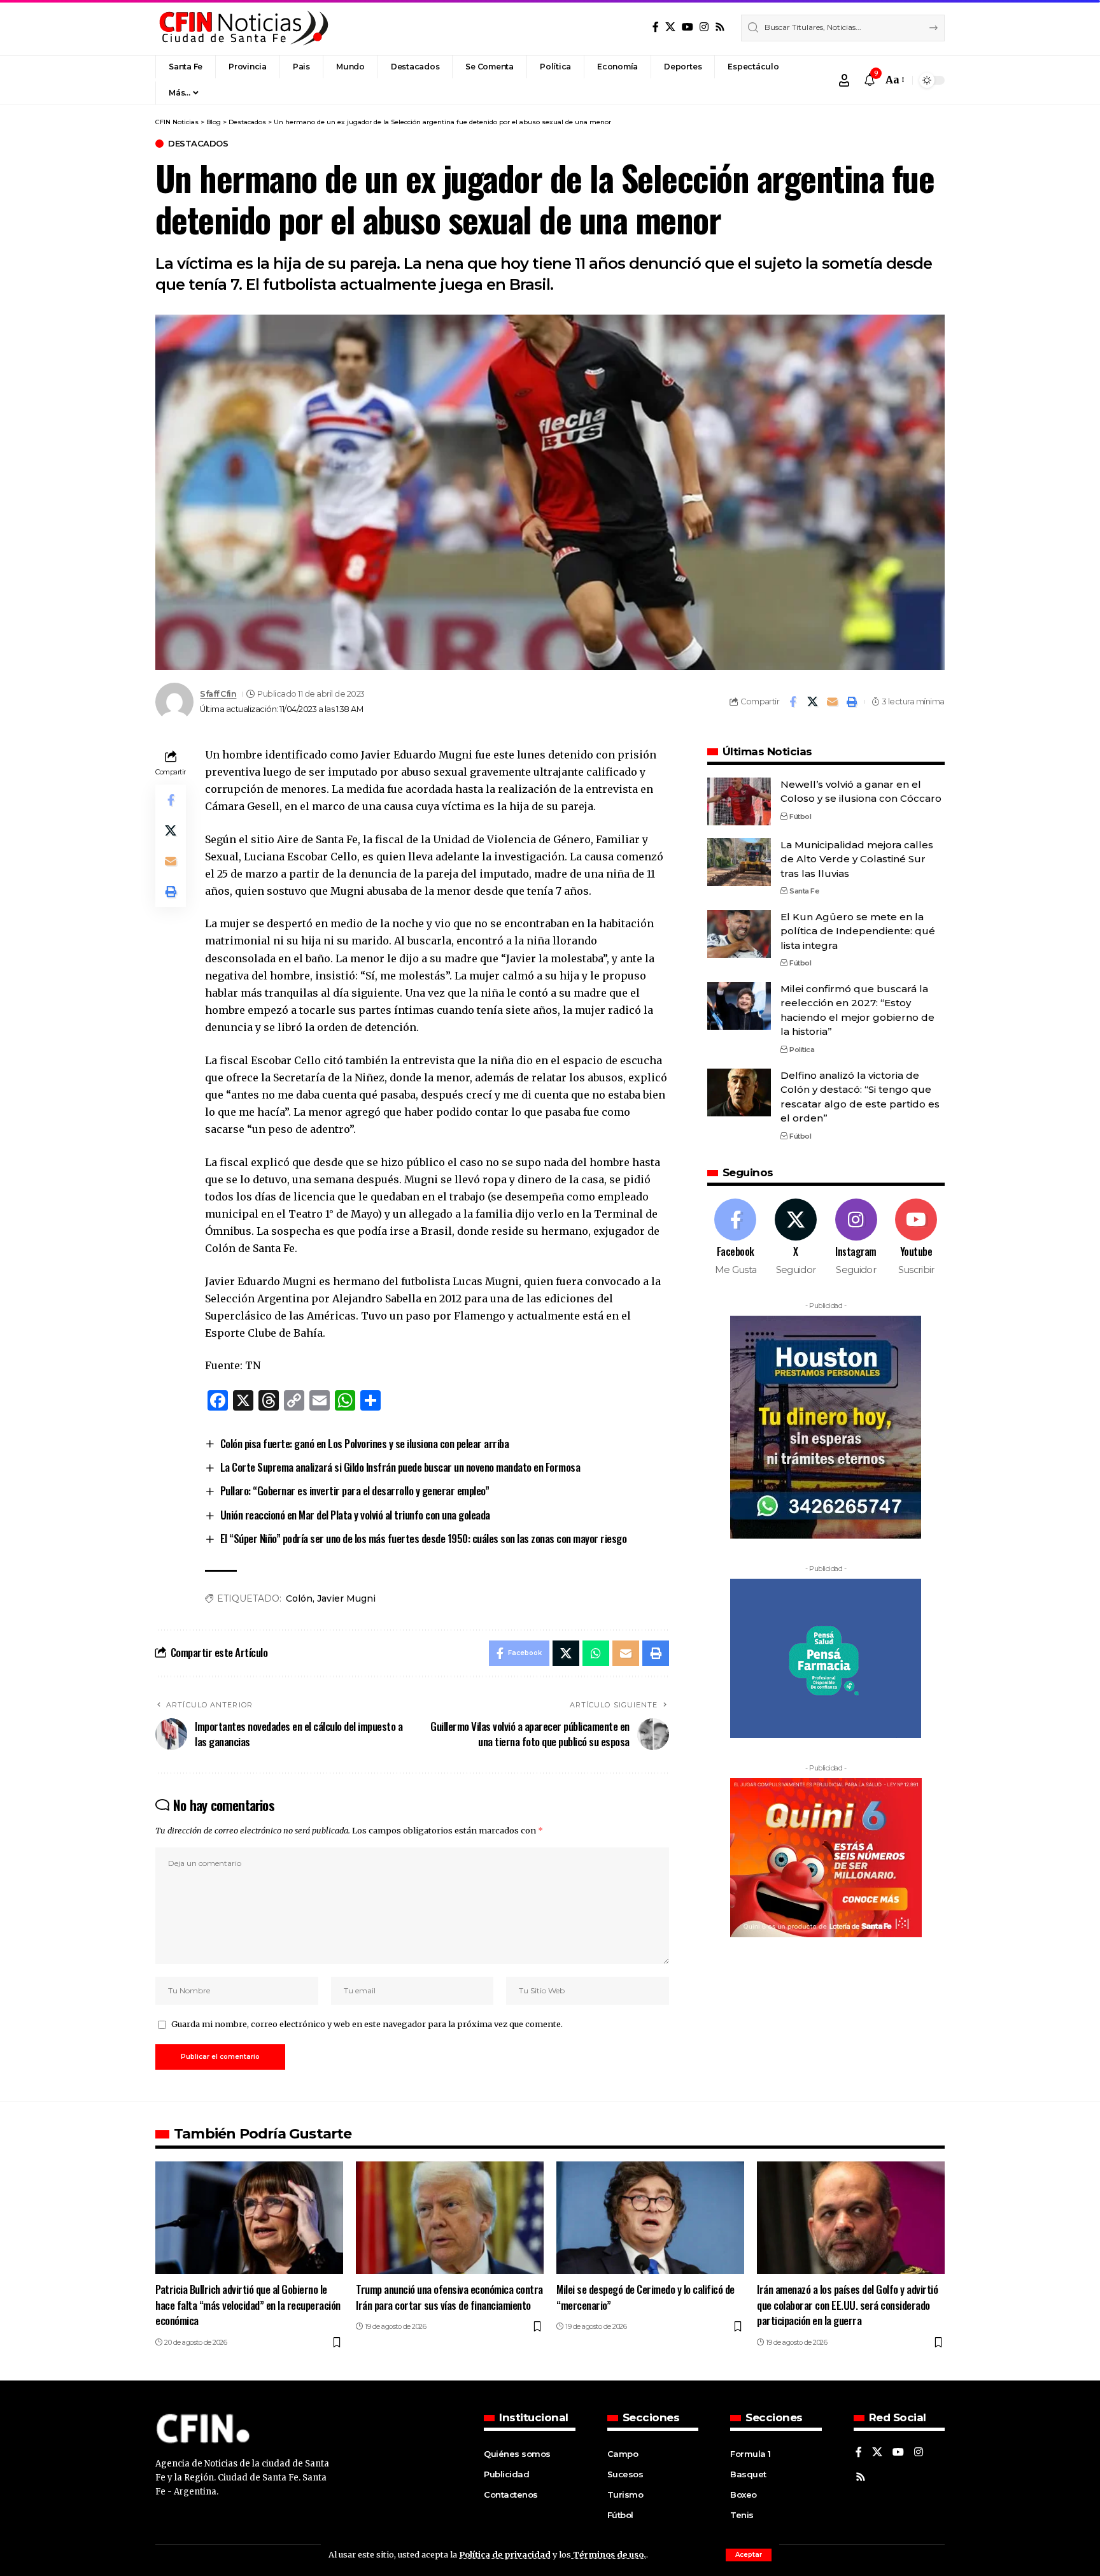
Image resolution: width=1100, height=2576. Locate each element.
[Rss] (720, 27)
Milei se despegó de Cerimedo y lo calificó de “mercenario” (645, 2297)
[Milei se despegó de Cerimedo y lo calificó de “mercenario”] (650, 2218)
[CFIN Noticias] (243, 28)
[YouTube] (687, 27)
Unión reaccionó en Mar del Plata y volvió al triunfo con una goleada (355, 1515)
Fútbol (800, 816)
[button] (749, 2555)
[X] (670, 27)
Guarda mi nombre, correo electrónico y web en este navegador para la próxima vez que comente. (367, 2024)
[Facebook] (656, 27)
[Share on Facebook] (793, 702)
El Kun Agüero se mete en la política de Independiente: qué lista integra (858, 931)
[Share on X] (812, 702)
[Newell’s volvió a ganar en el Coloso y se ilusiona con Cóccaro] (739, 801)
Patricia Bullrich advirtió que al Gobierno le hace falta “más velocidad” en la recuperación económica (248, 2305)
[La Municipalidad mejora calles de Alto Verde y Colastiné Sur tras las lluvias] (739, 862)
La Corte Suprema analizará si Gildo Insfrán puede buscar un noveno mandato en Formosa (400, 1467)
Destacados (198, 144)
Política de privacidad (505, 2554)
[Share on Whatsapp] (596, 1653)
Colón (299, 1598)
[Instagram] (704, 27)
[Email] (832, 702)
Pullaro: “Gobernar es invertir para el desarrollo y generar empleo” (355, 1491)
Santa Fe (804, 891)
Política (802, 1050)
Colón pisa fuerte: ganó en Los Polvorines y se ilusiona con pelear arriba (365, 1443)
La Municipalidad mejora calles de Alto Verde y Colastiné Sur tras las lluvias (857, 859)
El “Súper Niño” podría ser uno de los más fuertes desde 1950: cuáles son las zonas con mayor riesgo (424, 1538)
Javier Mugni (346, 1598)
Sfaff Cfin (218, 694)
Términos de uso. (609, 2554)
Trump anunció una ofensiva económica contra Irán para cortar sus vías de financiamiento (449, 2297)
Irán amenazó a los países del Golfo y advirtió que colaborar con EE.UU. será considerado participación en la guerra (847, 2305)
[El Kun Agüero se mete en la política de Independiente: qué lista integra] (739, 934)
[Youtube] (916, 1238)
